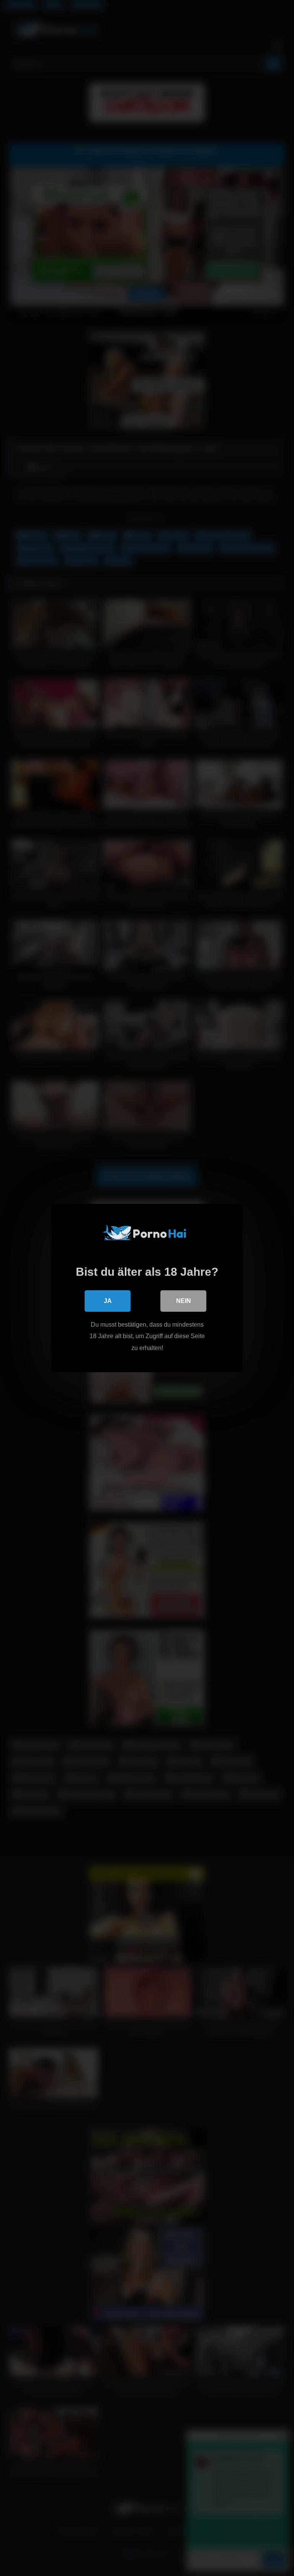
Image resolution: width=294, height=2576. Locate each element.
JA (108, 1301)
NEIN (184, 1301)
